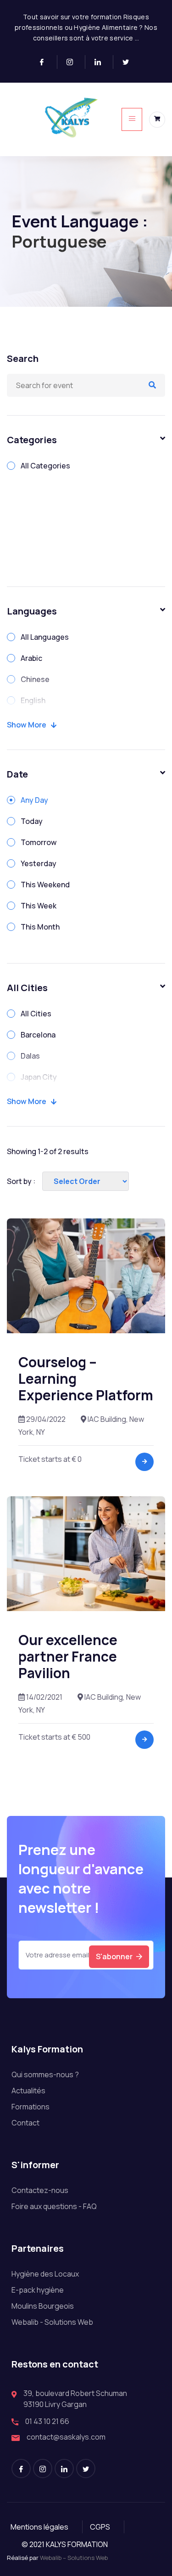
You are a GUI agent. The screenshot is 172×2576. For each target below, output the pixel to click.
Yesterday (39, 863)
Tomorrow (39, 842)
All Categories (45, 466)
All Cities (36, 1014)
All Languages (45, 637)
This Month (40, 927)
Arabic (31, 658)
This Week (39, 906)
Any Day (34, 800)
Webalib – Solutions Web (74, 2558)
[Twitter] (129, 62)
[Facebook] (46, 62)
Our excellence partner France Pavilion (68, 1656)
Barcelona (38, 1035)
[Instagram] (74, 62)
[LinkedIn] (102, 62)
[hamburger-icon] (132, 119)
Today (32, 821)
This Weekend (45, 885)
